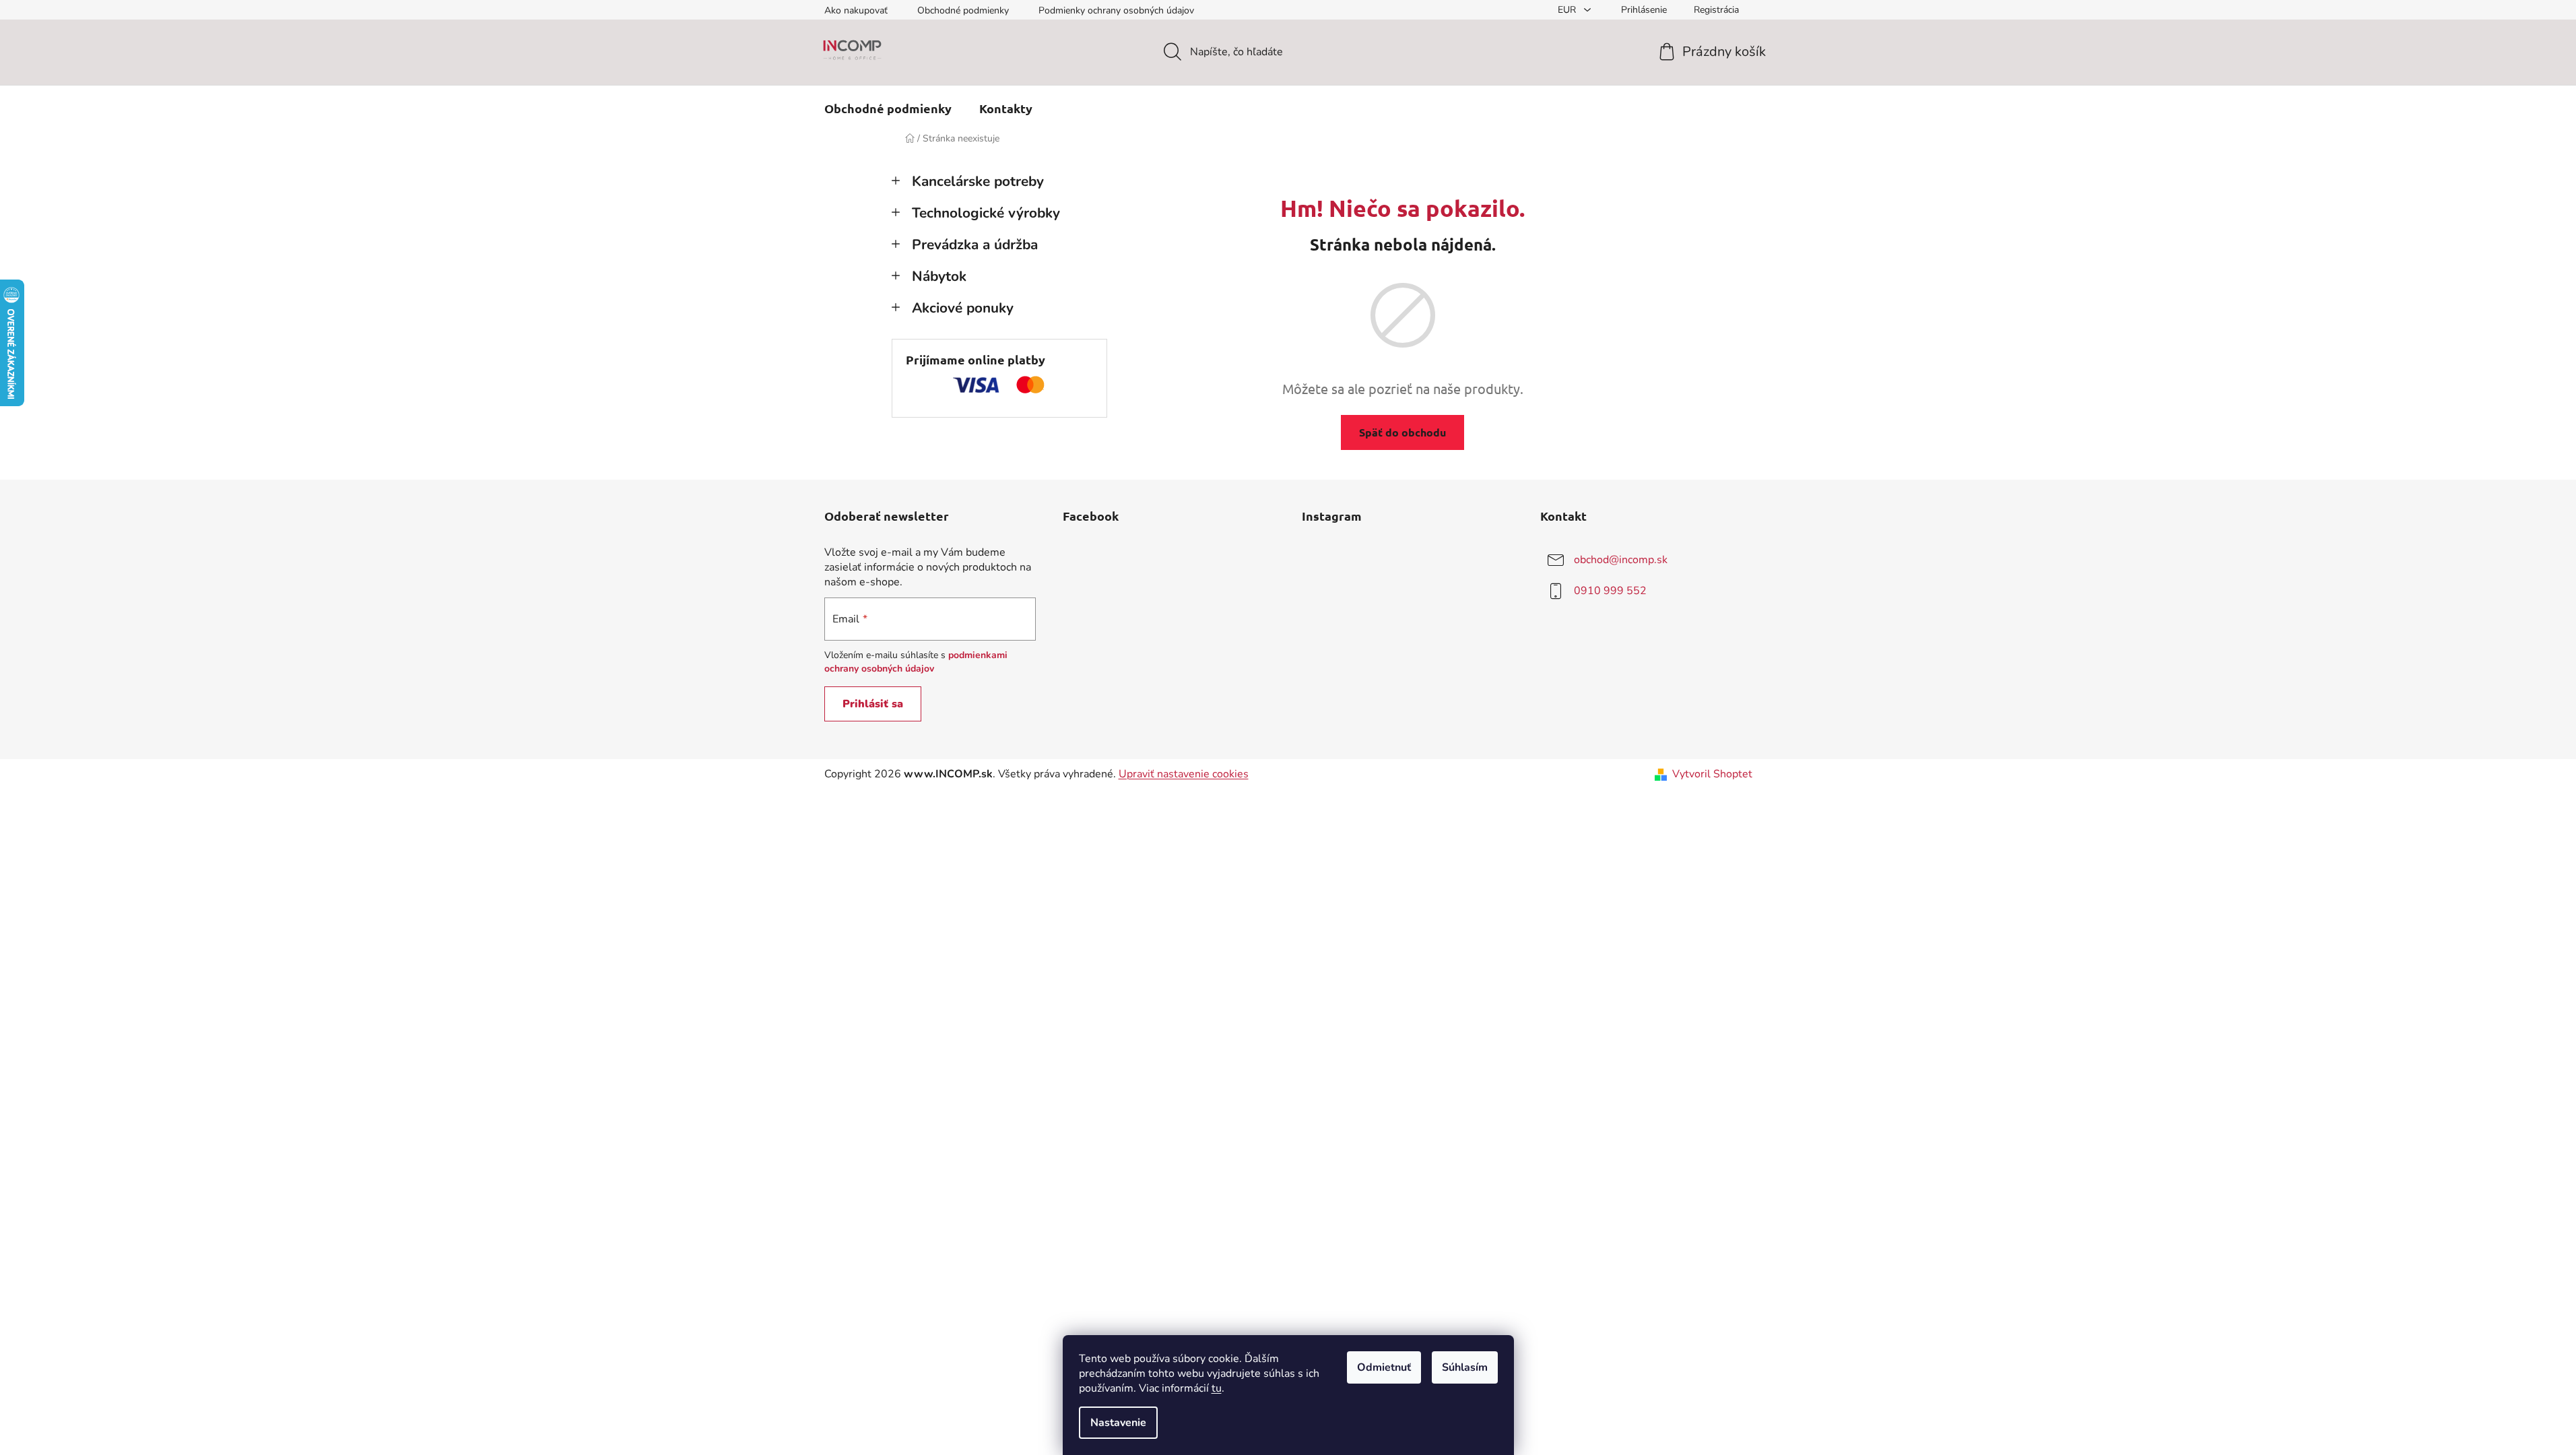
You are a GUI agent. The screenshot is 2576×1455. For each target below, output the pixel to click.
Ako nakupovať (856, 10)
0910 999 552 (1610, 591)
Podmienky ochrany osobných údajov (1116, 10)
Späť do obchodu (1402, 432)
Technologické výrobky (986, 213)
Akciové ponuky (963, 308)
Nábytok (939, 276)
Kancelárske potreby (978, 181)
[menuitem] (888, 108)
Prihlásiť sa (873, 704)
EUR (1568, 10)
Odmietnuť (1384, 1367)
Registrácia (1716, 10)
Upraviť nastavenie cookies (1184, 774)
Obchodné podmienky (963, 10)
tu (1217, 1388)
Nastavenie (1118, 1423)
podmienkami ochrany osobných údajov (916, 662)
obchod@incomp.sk (1621, 560)
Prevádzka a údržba (975, 245)
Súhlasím (1465, 1367)
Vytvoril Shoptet (1712, 774)
